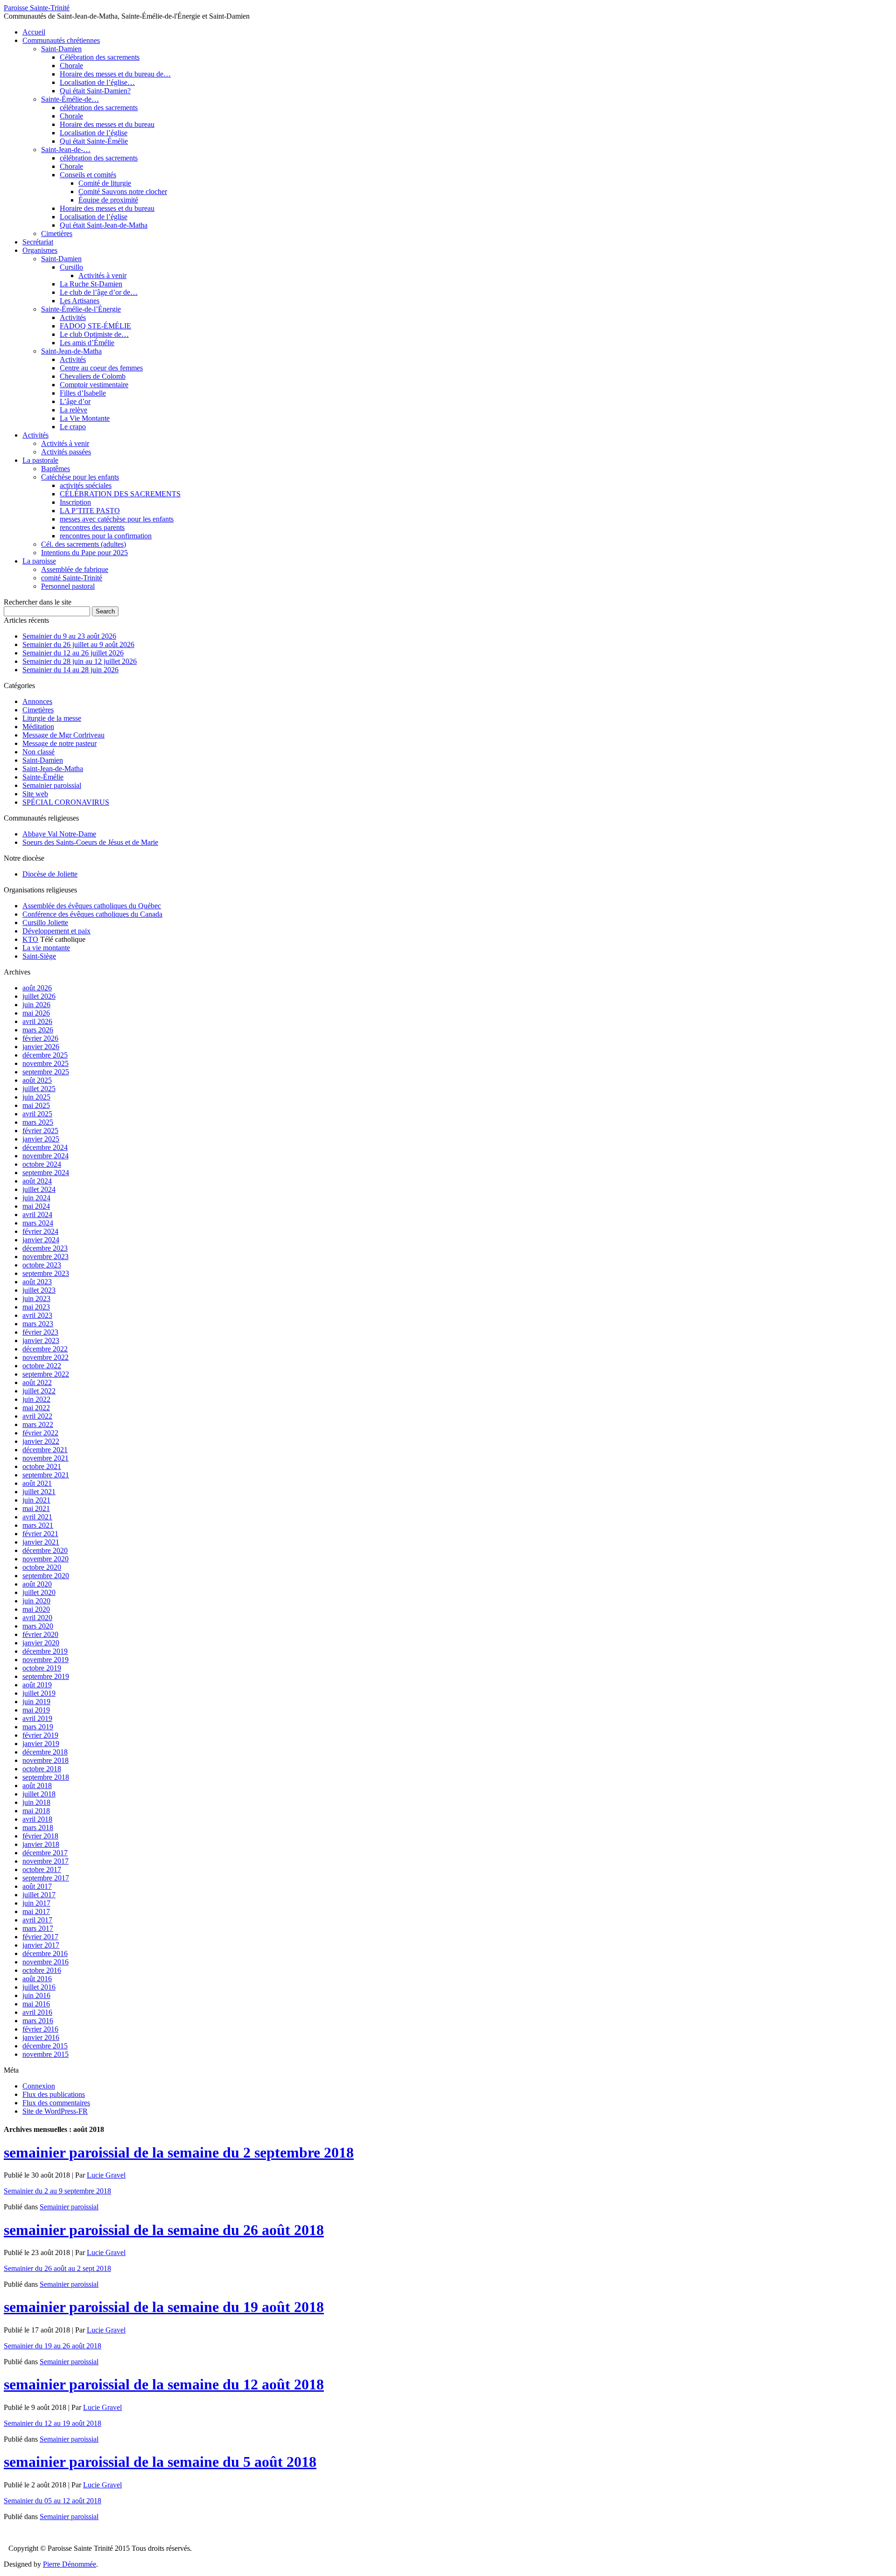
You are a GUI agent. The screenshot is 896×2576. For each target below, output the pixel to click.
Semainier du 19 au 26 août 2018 (52, 2346)
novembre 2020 (45, 1559)
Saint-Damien (61, 49)
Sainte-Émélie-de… (70, 99)
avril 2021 (37, 1517)
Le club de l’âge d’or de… (99, 292)
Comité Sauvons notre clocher (123, 191)
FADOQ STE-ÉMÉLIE (95, 326)
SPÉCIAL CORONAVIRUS (66, 802)
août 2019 (37, 1685)
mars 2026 (38, 1030)
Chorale (71, 66)
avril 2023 (37, 1315)
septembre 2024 (46, 1173)
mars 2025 (38, 1122)
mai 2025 (36, 1105)
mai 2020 (36, 1609)
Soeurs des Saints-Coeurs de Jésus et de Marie (90, 842)
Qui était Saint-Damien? (95, 91)
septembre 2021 (46, 1475)
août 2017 (37, 1886)
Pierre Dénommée (70, 2564)
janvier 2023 (41, 1340)
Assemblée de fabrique (75, 569)
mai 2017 (36, 1911)
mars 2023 (38, 1324)
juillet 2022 (39, 1391)
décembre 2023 (45, 1248)
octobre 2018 (42, 1769)
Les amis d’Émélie (87, 343)
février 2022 (40, 1433)
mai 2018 (36, 1811)
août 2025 (37, 1080)
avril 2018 (37, 1819)
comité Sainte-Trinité (72, 578)
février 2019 (40, 1735)
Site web (35, 794)
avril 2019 (37, 1718)
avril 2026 (37, 1021)
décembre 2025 (45, 1055)
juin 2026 (36, 1005)
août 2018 (37, 1786)
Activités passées (66, 452)
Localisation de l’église (94, 133)
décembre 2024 (45, 1147)
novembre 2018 (45, 1760)
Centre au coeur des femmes (101, 368)
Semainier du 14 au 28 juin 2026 (70, 670)
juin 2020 (36, 1601)
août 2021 (37, 1483)
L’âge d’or (75, 401)
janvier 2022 (41, 1441)
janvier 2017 (41, 1945)
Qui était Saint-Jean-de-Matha (104, 225)
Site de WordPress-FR (55, 2111)
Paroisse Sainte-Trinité (37, 8)
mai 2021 (36, 1508)
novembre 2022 (45, 1357)
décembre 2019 (45, 1651)
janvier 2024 (41, 1240)
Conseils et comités (88, 175)
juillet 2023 (39, 1290)
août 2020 (37, 1584)
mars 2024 (38, 1223)
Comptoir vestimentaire (94, 385)
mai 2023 (36, 1307)
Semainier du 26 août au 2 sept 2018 (57, 2268)
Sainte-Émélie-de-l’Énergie (81, 309)
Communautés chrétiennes (61, 40)
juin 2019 (36, 1702)
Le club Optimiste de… (94, 334)
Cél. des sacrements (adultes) (84, 544)
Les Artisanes (80, 301)
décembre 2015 (45, 2046)
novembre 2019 (45, 1660)
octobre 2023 (42, 1265)
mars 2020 (38, 1626)
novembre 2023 (45, 1257)
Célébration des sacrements (100, 57)
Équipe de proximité (108, 200)
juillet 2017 (39, 1895)
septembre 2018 (46, 1777)
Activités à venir (102, 275)
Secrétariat (38, 242)
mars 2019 (38, 1727)
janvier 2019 (41, 1744)
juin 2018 (36, 1802)
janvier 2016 (41, 2037)
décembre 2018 (45, 1752)
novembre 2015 (45, 2054)
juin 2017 (36, 1903)
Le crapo (73, 427)
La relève (73, 410)
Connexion (39, 2086)
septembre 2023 (46, 1273)
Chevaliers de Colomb (93, 376)
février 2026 (40, 1038)
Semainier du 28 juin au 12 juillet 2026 (80, 661)
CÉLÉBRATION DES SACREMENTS (120, 494)
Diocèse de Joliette (50, 874)
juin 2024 (36, 1198)
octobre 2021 (42, 1466)
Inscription (75, 502)
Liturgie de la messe (52, 718)
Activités (73, 317)
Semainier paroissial (52, 785)
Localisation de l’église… (97, 82)
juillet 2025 (39, 1089)
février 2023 (40, 1332)
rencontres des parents (92, 527)
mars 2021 (38, 1525)
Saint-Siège (39, 956)
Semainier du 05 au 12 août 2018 (52, 2501)
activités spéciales (86, 485)
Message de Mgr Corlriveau (63, 735)
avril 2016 (37, 2012)
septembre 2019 (46, 1676)
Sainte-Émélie (43, 777)
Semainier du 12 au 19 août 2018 (52, 2423)
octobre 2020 (42, 1567)
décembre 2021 (45, 1450)
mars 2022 (38, 1424)
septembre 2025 (46, 1072)
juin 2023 (36, 1298)
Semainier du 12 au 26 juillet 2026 (73, 653)
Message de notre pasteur (59, 743)
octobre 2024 (42, 1164)
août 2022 (37, 1382)
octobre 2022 (42, 1366)
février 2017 (40, 1937)
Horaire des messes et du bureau (107, 124)
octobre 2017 (42, 1869)
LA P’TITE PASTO (90, 511)
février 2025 (40, 1131)
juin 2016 (36, 1995)
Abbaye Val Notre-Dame (59, 834)
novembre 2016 (45, 1962)
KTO (30, 939)
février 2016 (40, 2029)
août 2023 (37, 1282)
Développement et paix (56, 931)
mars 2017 (38, 1928)
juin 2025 (36, 1097)
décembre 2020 (45, 1550)
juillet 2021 (39, 1492)
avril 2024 (37, 1215)
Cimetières (57, 233)
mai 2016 (36, 2004)
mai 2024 (36, 1206)
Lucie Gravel (106, 2175)
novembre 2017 (45, 1861)
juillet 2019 (39, 1693)
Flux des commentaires (56, 2103)
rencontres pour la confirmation (106, 536)
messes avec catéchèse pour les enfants (117, 519)
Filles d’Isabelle (83, 393)
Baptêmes (56, 469)
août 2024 (37, 1181)
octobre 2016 (42, 1970)
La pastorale (40, 460)
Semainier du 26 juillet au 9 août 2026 (78, 644)
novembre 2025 (45, 1063)
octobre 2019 (42, 1668)
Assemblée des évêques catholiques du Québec (92, 906)
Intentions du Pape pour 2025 (84, 553)
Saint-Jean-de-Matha (71, 351)
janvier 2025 (41, 1139)
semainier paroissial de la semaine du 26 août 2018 (164, 2230)
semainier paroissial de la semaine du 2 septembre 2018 (179, 2152)
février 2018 (40, 1836)
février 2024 (40, 1231)
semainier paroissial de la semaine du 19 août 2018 (164, 2307)
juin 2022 (36, 1399)
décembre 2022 (45, 1349)
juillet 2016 (39, 1987)
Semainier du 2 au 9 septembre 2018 (57, 2191)
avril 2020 (37, 1618)
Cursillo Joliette (45, 922)
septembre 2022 (46, 1374)
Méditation (38, 727)
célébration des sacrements (99, 108)
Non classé (38, 752)
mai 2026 (36, 1013)
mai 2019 (36, 1710)
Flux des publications (54, 2094)
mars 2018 (38, 1828)
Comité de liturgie (105, 183)
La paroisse (39, 561)
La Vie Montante (85, 418)
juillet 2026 (39, 996)
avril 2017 (37, 1920)
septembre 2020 (46, 1576)
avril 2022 (37, 1416)
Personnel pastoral (68, 586)
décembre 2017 (45, 1853)
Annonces (37, 701)
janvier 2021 (41, 1542)
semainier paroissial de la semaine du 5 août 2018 (160, 2462)
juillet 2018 (39, 1794)
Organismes (40, 250)
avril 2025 (37, 1114)
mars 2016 (38, 2021)
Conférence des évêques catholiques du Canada (92, 914)
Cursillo (71, 267)
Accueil (34, 32)
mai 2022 (36, 1408)
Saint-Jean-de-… (66, 150)
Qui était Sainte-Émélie (94, 141)
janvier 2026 (41, 1047)
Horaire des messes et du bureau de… (115, 74)
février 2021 (40, 1534)
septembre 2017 (46, 1878)
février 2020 (40, 1634)
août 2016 (37, 1979)
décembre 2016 (45, 1953)
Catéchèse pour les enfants (80, 477)
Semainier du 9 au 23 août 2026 (69, 636)
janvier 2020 (41, 1643)
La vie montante (46, 948)
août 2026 (37, 988)
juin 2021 (36, 1500)
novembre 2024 (45, 1156)
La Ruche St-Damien (91, 284)
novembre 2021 (45, 1458)
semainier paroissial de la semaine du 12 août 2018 (164, 2384)
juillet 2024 (39, 1189)
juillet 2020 (39, 1592)
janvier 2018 (41, 1844)
